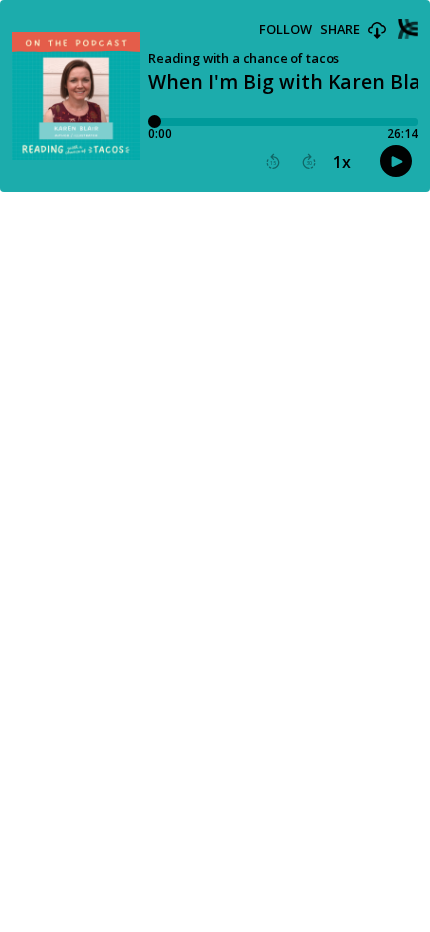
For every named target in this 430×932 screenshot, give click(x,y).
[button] (377, 31)
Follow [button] (285, 29)
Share (340, 29)
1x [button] (342, 162)
